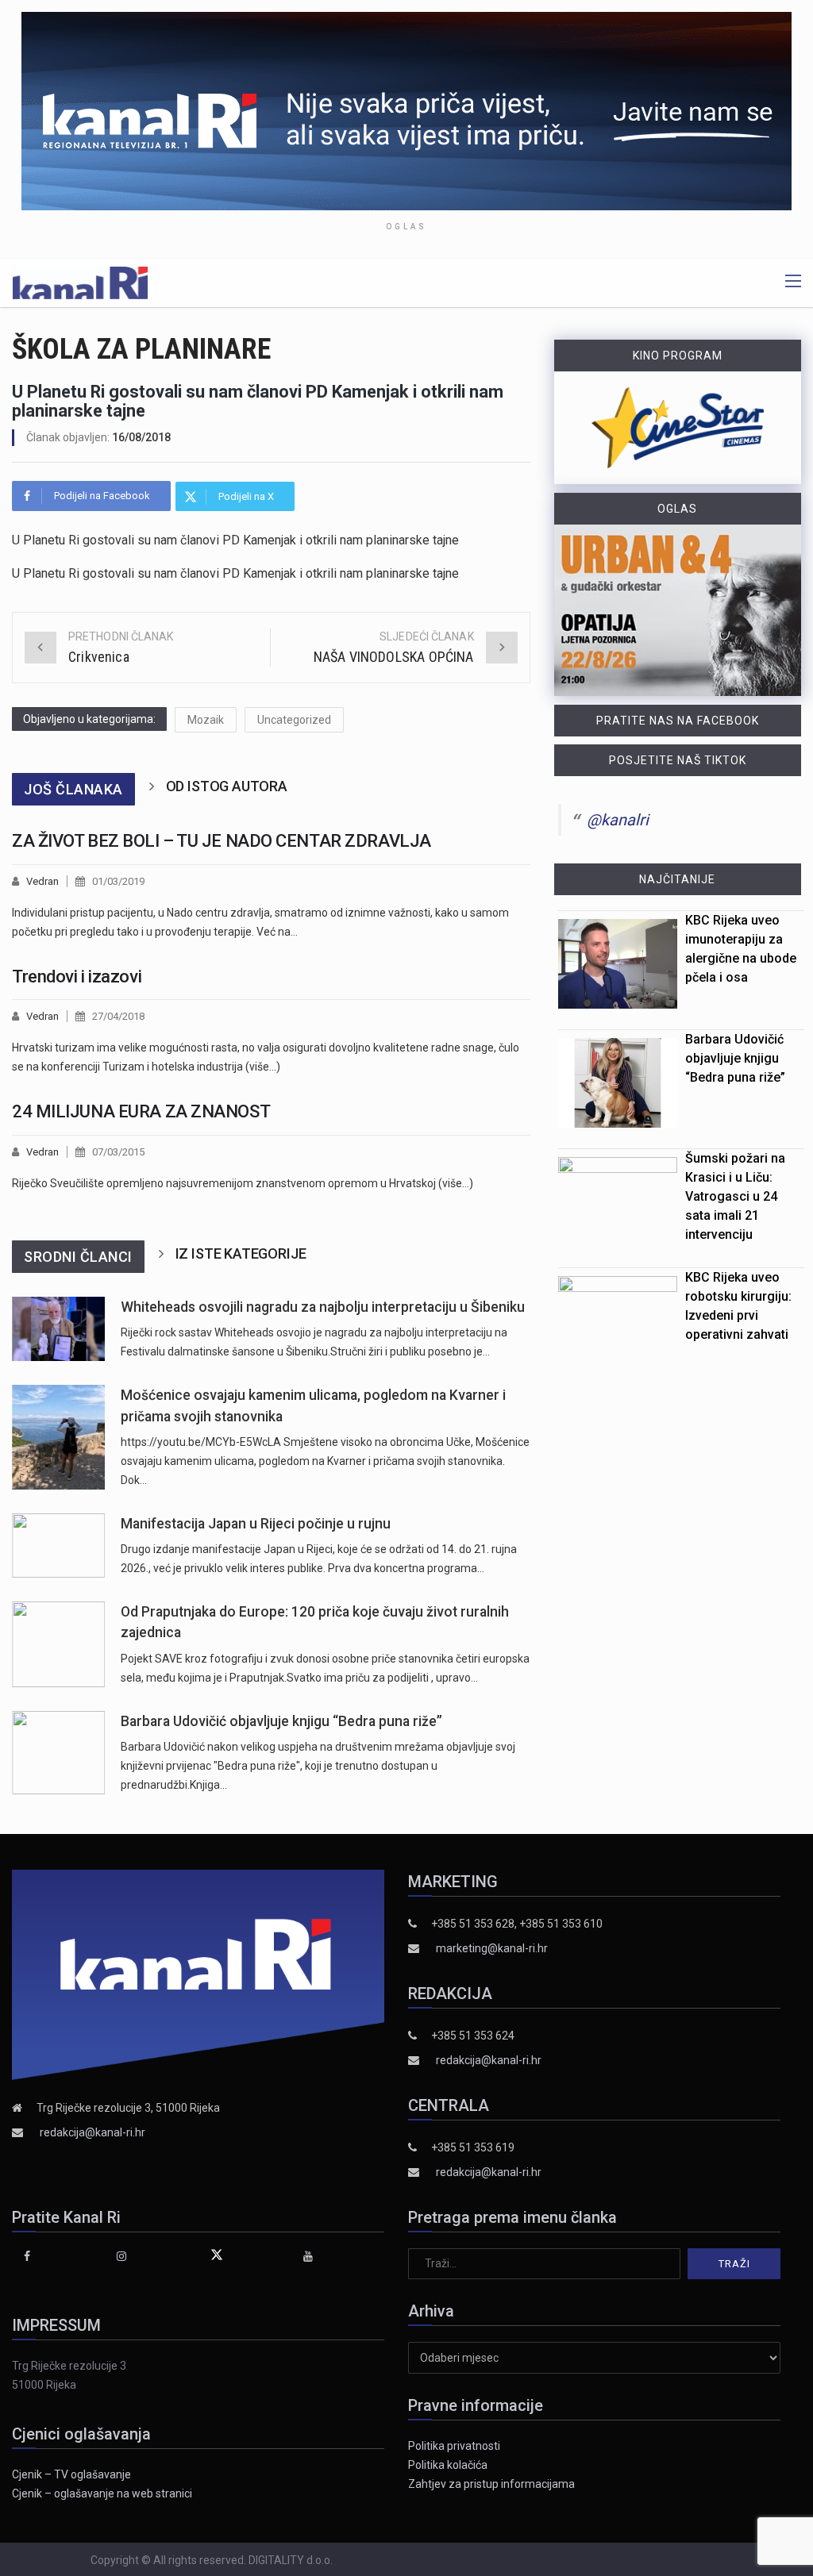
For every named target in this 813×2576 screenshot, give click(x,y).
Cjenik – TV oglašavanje (71, 2474)
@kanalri (618, 820)
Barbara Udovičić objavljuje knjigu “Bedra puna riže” (281, 1721)
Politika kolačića (448, 2465)
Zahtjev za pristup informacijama (491, 2484)
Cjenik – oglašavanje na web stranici (102, 2493)
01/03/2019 (118, 881)
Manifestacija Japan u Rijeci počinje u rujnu (256, 1524)
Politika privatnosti (454, 2446)
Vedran (42, 881)
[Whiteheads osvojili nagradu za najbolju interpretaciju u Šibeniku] (58, 1329)
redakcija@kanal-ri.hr (92, 2132)
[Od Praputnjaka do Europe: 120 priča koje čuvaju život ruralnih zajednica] (58, 1644)
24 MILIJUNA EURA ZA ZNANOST (141, 1111)
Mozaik (206, 720)
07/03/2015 (118, 1152)
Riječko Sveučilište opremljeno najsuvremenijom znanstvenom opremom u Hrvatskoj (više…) (243, 1183)
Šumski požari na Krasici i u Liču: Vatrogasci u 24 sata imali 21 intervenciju (735, 1196)
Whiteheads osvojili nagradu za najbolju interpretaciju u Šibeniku (323, 1307)
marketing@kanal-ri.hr (492, 1948)
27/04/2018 (118, 1016)
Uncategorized (294, 720)
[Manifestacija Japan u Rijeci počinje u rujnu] (58, 1546)
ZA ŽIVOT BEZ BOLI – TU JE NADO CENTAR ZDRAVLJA (222, 841)
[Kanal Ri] (80, 282)
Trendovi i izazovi (77, 977)
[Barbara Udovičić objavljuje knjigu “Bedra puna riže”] (58, 1753)
